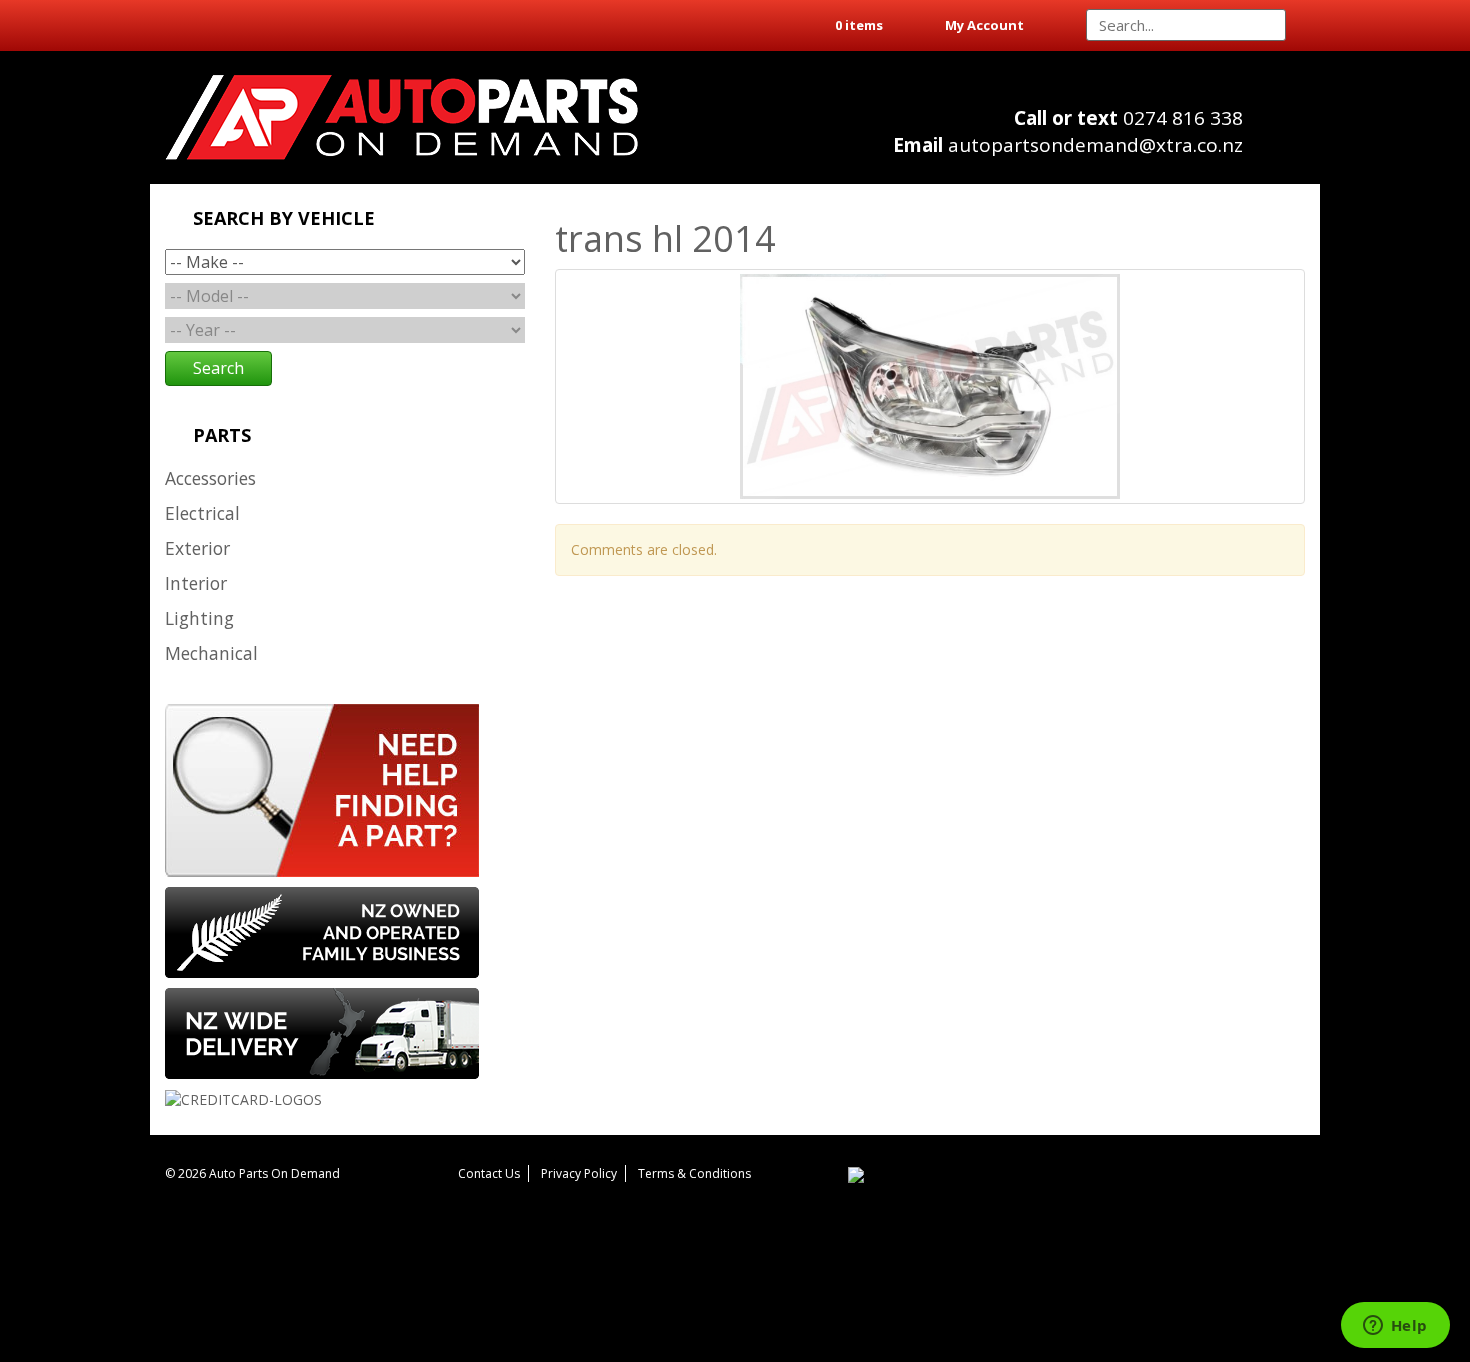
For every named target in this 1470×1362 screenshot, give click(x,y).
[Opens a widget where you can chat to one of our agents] (1395, 1327)
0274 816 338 (1128, 118)
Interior (196, 583)
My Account (984, 25)
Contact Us (489, 1173)
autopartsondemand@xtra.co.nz (1068, 145)
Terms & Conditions (694, 1173)
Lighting (199, 618)
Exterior (197, 548)
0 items (859, 25)
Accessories (210, 478)
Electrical (202, 513)
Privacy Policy (579, 1173)
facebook (1285, 140)
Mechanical (211, 653)
